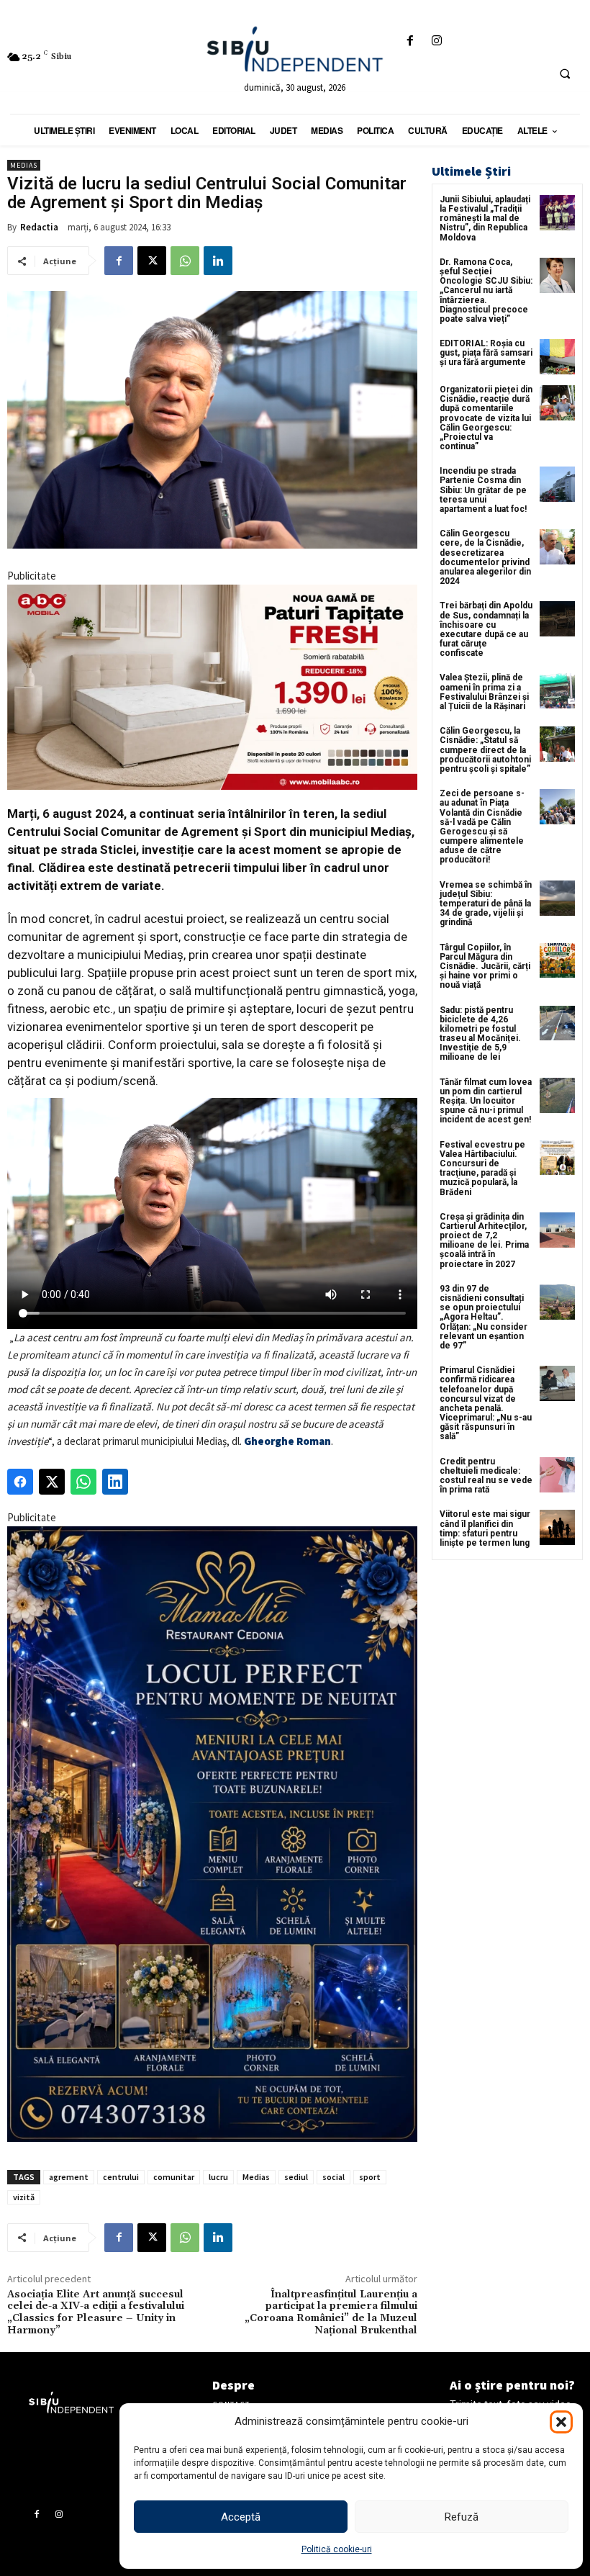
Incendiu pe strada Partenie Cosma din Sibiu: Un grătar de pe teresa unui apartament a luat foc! (483, 490)
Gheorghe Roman (287, 1441)
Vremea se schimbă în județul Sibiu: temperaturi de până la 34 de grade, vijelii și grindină (486, 904)
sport (370, 2177)
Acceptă (241, 2517)
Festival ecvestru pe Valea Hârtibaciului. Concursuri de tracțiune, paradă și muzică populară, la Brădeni (482, 1168)
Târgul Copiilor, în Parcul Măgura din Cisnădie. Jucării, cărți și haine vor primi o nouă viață (485, 967)
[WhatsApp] (185, 261)
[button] (561, 2422)
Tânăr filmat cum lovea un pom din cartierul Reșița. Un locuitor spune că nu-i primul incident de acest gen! (486, 1101)
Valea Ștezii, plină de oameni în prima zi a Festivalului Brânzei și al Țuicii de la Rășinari (484, 692)
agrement (69, 2177)
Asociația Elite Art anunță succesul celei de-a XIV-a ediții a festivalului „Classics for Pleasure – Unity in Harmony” (96, 2312)
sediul (296, 2177)
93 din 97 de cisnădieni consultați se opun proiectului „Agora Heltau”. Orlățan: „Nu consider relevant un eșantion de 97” (484, 1317)
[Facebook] (410, 41)
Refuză (462, 2517)
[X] (152, 261)
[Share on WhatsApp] (83, 1482)
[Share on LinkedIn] (115, 1482)
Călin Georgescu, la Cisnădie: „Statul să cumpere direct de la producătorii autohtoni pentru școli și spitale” (485, 750)
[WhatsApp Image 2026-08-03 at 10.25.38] (212, 687)
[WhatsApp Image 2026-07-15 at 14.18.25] (212, 1834)
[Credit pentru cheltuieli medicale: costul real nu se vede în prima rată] (557, 1475)
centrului (121, 2177)
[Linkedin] (218, 261)
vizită (24, 2197)
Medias (24, 165)
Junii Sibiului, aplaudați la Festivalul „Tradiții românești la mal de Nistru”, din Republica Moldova (485, 219)
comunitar (174, 2177)
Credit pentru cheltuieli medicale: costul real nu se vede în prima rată (486, 1476)
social (333, 2177)
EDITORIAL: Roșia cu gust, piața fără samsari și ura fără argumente (486, 353)
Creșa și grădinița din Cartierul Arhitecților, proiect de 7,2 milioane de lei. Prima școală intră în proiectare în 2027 (484, 1240)
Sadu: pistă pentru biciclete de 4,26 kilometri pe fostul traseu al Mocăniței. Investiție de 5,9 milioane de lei (480, 1034)
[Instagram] (437, 41)
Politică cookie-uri (337, 2549)
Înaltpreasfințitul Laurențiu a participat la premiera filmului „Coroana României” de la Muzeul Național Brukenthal (331, 2312)
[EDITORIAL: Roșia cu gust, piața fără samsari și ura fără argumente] (557, 357)
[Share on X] (52, 1482)
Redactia (39, 227)
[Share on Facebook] (20, 1482)
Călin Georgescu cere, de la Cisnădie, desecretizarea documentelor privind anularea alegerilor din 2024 (485, 557)
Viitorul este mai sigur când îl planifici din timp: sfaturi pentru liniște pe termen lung (485, 1528)
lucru (218, 2177)
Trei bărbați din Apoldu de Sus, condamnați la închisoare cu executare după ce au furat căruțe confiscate (486, 629)
